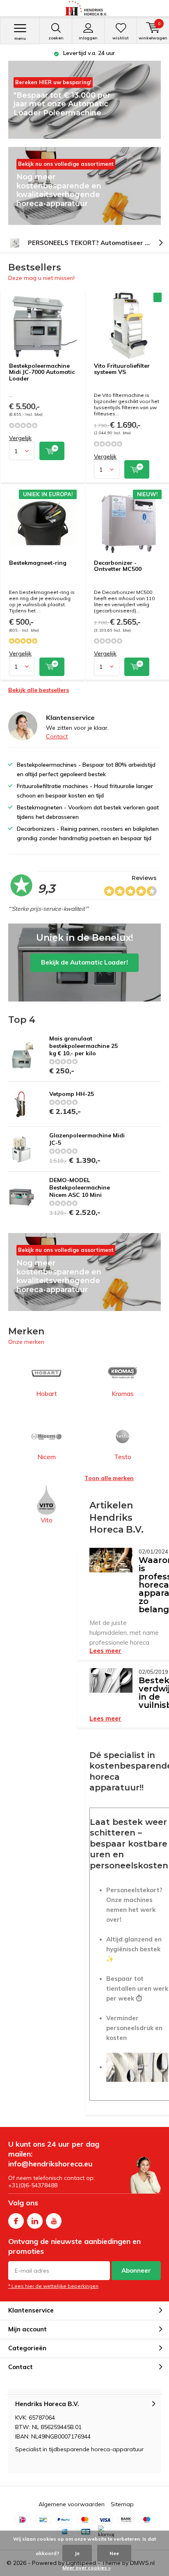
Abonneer (136, 2270)
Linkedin (35, 2221)
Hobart (47, 1393)
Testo (123, 1457)
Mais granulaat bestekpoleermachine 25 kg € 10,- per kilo (83, 1046)
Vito (47, 1520)
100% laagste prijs (89, 53)
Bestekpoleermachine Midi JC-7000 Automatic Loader (42, 372)
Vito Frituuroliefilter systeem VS (122, 369)
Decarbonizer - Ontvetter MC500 (118, 566)
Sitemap (122, 2504)
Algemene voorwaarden (72, 2504)
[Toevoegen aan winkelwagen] (52, 451)
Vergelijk (20, 438)
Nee (114, 2553)
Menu (20, 38)
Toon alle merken (109, 1478)
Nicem (47, 1457)
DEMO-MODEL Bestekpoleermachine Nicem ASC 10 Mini (80, 1187)
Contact (57, 736)
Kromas (123, 1393)
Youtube (54, 2221)
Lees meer (105, 1651)
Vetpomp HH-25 (72, 1094)
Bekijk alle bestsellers (39, 690)
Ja (77, 2553)
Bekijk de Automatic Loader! (84, 963)
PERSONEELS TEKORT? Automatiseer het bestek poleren (98, 243)
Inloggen (88, 38)
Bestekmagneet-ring (38, 563)
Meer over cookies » (87, 2568)
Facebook (16, 2221)
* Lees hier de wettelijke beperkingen (53, 2286)
